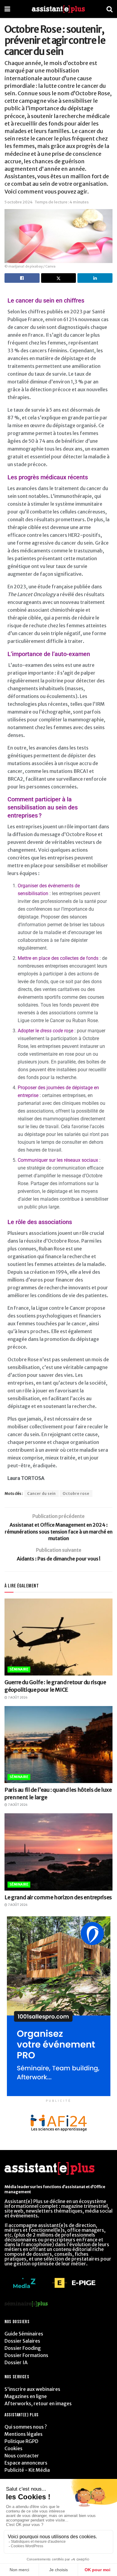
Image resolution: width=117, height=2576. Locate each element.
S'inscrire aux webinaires (32, 2389)
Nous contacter (22, 2456)
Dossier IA (16, 2362)
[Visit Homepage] (58, 9)
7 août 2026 (17, 1698)
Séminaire (19, 1669)
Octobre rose (76, 1494)
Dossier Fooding (23, 2348)
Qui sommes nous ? (26, 2427)
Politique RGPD (21, 2441)
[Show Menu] (7, 9)
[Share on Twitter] (59, 278)
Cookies (13, 2448)
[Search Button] (109, 9)
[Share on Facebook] (22, 278)
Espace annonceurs (26, 2463)
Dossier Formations (26, 2355)
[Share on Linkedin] (95, 278)
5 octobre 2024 (19, 202)
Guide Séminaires (24, 2334)
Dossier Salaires (22, 2341)
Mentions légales (24, 2434)
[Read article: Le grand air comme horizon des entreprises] (58, 1852)
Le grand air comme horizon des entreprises (58, 1897)
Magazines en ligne (26, 2396)
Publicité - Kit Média (27, 2470)
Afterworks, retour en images (38, 2403)
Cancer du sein (42, 1494)
